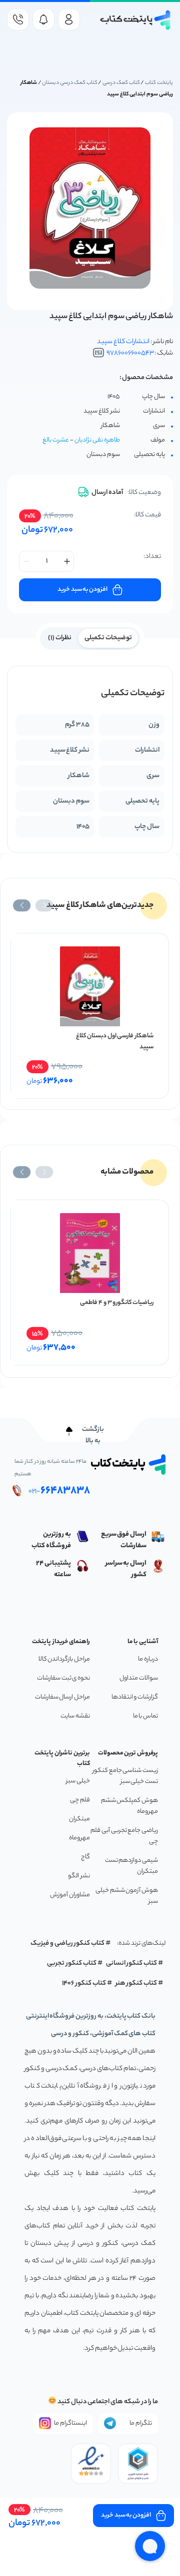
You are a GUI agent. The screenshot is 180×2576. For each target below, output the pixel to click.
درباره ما (148, 1659)
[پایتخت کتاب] (136, 20)
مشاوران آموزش (70, 1895)
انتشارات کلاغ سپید (123, 342)
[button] (44, 905)
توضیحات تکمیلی (108, 638)
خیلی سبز (78, 1781)
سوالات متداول (139, 1678)
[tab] (108, 637)
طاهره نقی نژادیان (97, 440)
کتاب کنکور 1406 (84, 1983)
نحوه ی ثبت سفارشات (63, 1678)
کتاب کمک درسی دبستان (69, 83)
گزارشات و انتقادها (135, 1697)
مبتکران (79, 1819)
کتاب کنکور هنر (136, 1983)
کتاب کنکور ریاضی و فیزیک (67, 1943)
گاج (85, 1857)
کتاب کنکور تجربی (72, 1963)
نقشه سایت (75, 1716)
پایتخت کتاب (159, 83)
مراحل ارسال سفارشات (62, 1697)
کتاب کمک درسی (121, 83)
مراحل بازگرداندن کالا (64, 1659)
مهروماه (79, 1838)
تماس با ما (145, 1716)
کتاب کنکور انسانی (132, 1963)
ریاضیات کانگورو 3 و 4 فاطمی (117, 1303)
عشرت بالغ (56, 440)
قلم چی (80, 1800)
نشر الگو (79, 1876)
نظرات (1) (60, 638)
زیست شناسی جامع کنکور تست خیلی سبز (125, 1776)
